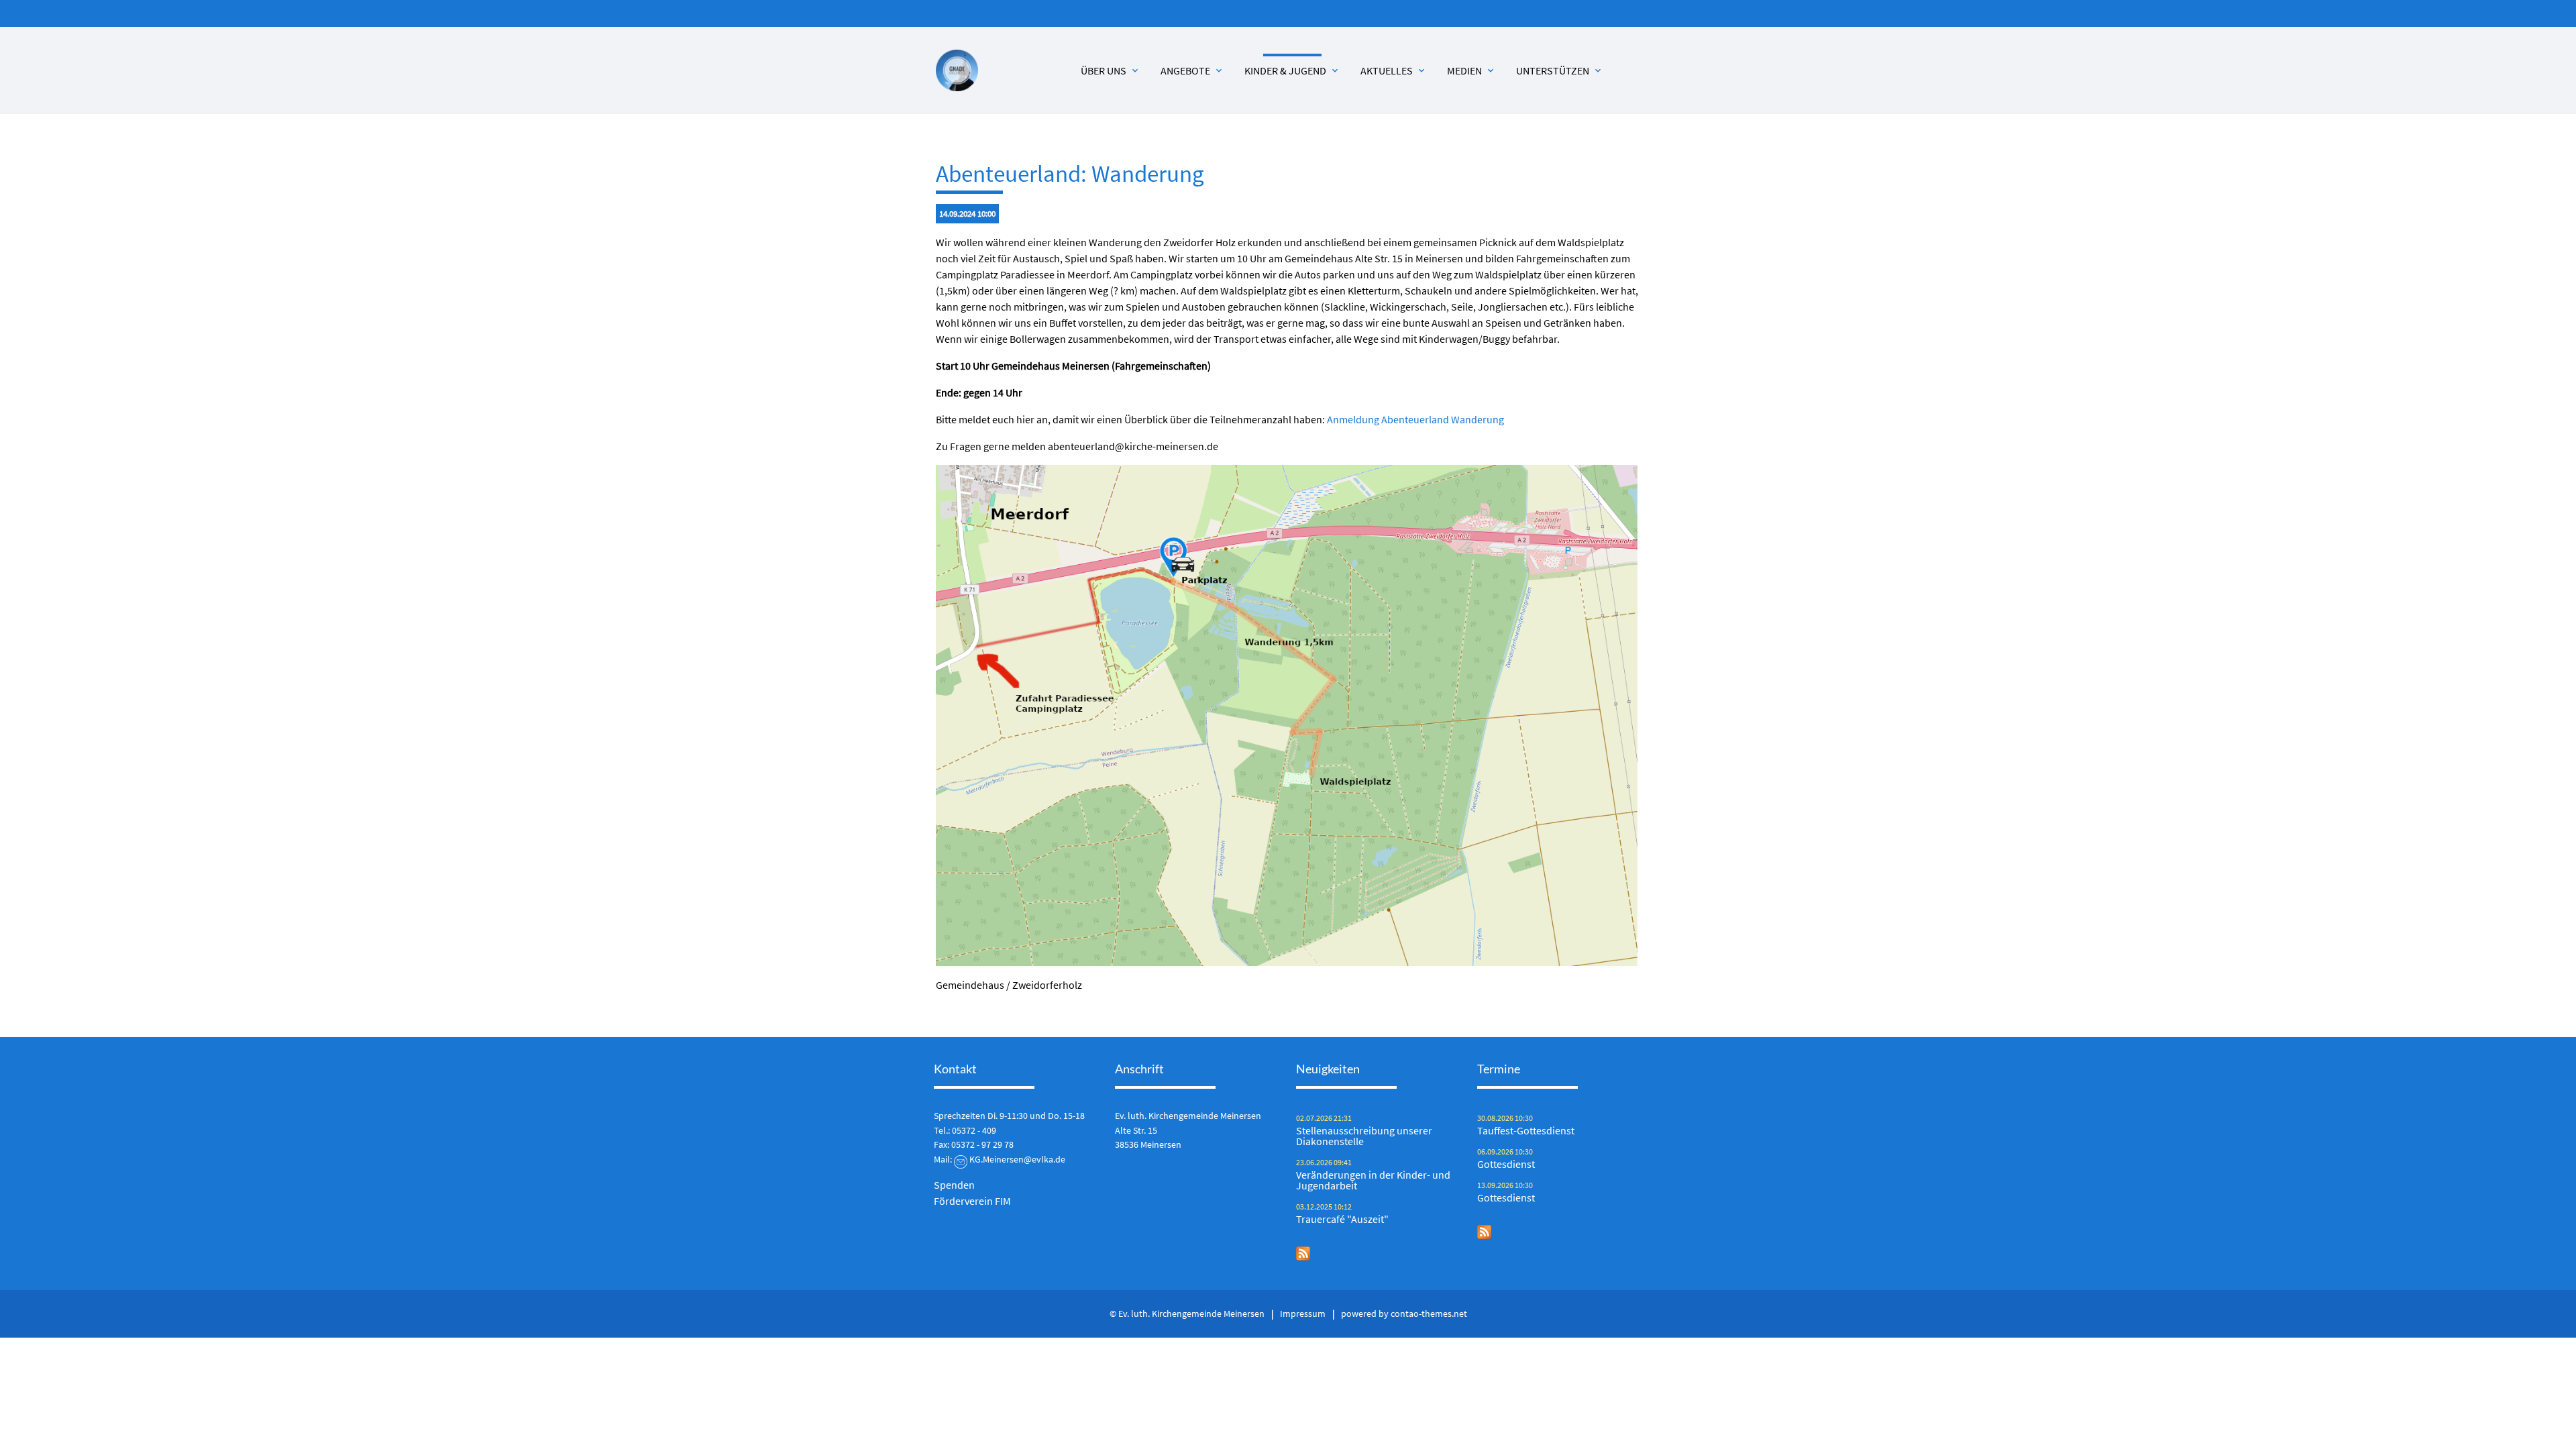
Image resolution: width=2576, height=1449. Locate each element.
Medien (1471, 70)
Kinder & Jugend (1292, 70)
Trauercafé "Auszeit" (1342, 1219)
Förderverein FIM (972, 1201)
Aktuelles (1394, 70)
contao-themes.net (1429, 1313)
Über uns (1111, 70)
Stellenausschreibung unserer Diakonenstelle (1364, 1136)
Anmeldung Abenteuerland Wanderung (1415, 419)
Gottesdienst (1506, 1164)
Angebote (1192, 70)
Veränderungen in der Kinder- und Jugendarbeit (1373, 1180)
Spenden (954, 1185)
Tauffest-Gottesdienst (1526, 1130)
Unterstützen (1560, 70)
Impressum (1303, 1313)
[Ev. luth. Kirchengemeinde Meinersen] (957, 71)
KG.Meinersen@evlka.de (1017, 1159)
